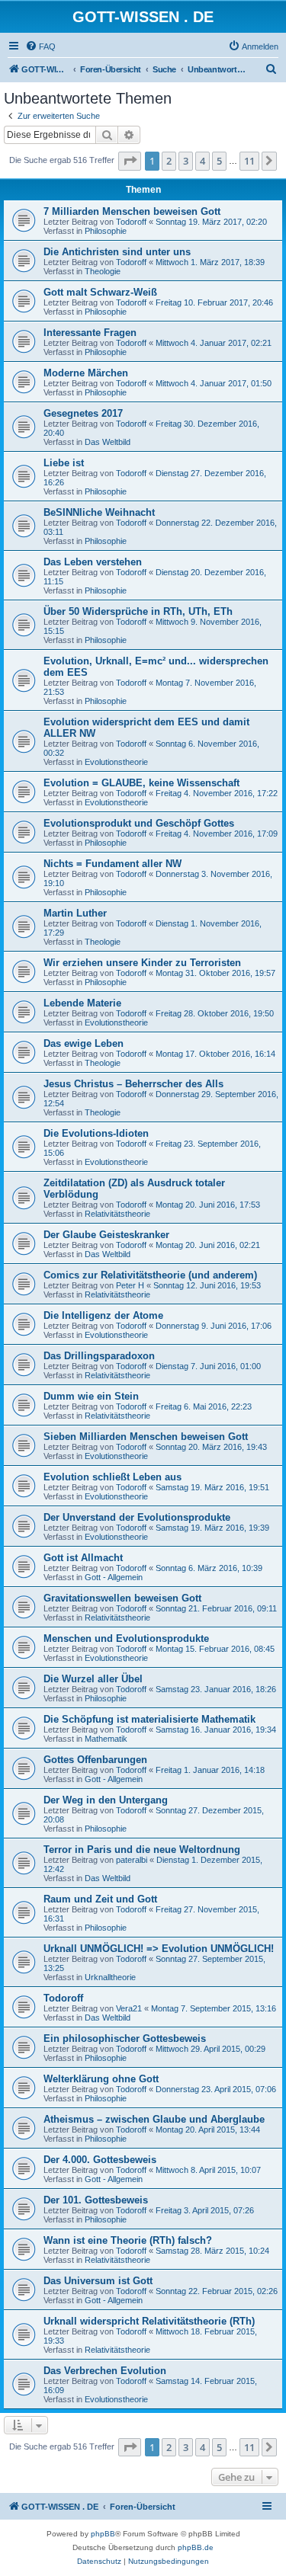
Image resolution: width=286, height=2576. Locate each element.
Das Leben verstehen (93, 562)
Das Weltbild (108, 442)
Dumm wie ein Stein (91, 1396)
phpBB (103, 2534)
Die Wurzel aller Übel (93, 1679)
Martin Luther (75, 913)
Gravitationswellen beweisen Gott (122, 1598)
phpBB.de (196, 2547)
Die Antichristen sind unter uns (117, 252)
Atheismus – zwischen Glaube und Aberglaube (154, 2119)
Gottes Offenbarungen (95, 1760)
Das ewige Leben (84, 1043)
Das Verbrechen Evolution (105, 2371)
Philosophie (106, 231)
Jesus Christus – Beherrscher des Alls (133, 1084)
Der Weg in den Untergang (106, 1800)
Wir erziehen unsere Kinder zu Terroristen (142, 963)
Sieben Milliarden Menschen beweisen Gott (146, 1437)
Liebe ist (64, 463)
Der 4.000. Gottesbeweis (100, 2160)
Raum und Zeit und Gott (100, 1899)
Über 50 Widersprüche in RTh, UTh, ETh (138, 611)
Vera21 (129, 2008)
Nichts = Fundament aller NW (112, 864)
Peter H (130, 1285)
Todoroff (131, 222)
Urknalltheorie (110, 1977)
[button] (130, 161)
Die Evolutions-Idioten (96, 1133)
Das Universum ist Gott (98, 2281)
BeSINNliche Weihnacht (99, 512)
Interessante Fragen (90, 333)
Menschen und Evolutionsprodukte (126, 1638)
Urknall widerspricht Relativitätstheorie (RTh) (149, 2321)
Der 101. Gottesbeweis (96, 2200)
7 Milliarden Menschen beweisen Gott (132, 211)
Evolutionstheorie (116, 762)
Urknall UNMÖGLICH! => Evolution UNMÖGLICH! (159, 1949)
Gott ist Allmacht (83, 1558)
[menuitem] (40, 46)
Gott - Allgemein (114, 1577)
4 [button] (202, 161)
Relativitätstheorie (117, 1214)
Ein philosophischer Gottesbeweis (125, 2038)
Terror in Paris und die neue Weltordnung (142, 1850)
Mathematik (106, 1739)
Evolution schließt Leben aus (112, 1477)
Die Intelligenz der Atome (103, 1315)
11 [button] (249, 161)
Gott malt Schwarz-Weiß (100, 292)
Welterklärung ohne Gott (101, 2079)
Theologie (103, 271)
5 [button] (219, 161)
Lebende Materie (82, 1003)
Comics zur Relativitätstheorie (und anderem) (150, 1275)
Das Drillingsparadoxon (99, 1356)
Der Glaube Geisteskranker (106, 1235)
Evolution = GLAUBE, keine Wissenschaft (141, 783)
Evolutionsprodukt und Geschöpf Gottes (139, 823)
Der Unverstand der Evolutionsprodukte (137, 1517)
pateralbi (132, 1860)
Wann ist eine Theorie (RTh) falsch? (128, 2240)
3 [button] (186, 161)
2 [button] (169, 161)
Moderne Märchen (86, 373)
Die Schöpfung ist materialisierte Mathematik (149, 1719)
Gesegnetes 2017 (83, 413)
